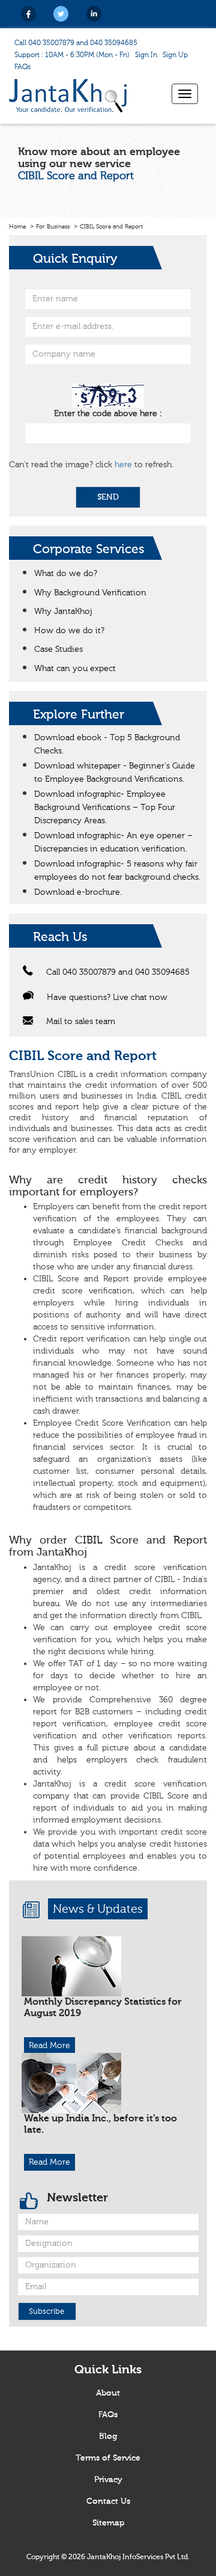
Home (17, 227)
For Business (53, 227)
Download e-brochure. (78, 892)
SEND (108, 497)
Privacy (108, 2480)
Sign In (146, 55)
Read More (49, 2046)
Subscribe (46, 2311)
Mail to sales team (81, 1022)
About (108, 2393)
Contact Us (108, 2501)
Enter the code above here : (108, 414)
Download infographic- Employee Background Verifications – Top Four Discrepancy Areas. (105, 808)
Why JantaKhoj (63, 612)
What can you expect (75, 669)
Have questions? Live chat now (107, 998)
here (123, 465)
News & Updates (98, 1909)
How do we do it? (69, 631)
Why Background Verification (90, 593)
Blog (108, 2436)
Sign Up (175, 55)
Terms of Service (108, 2458)
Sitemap (108, 2523)
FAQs (22, 67)
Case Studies (58, 649)
